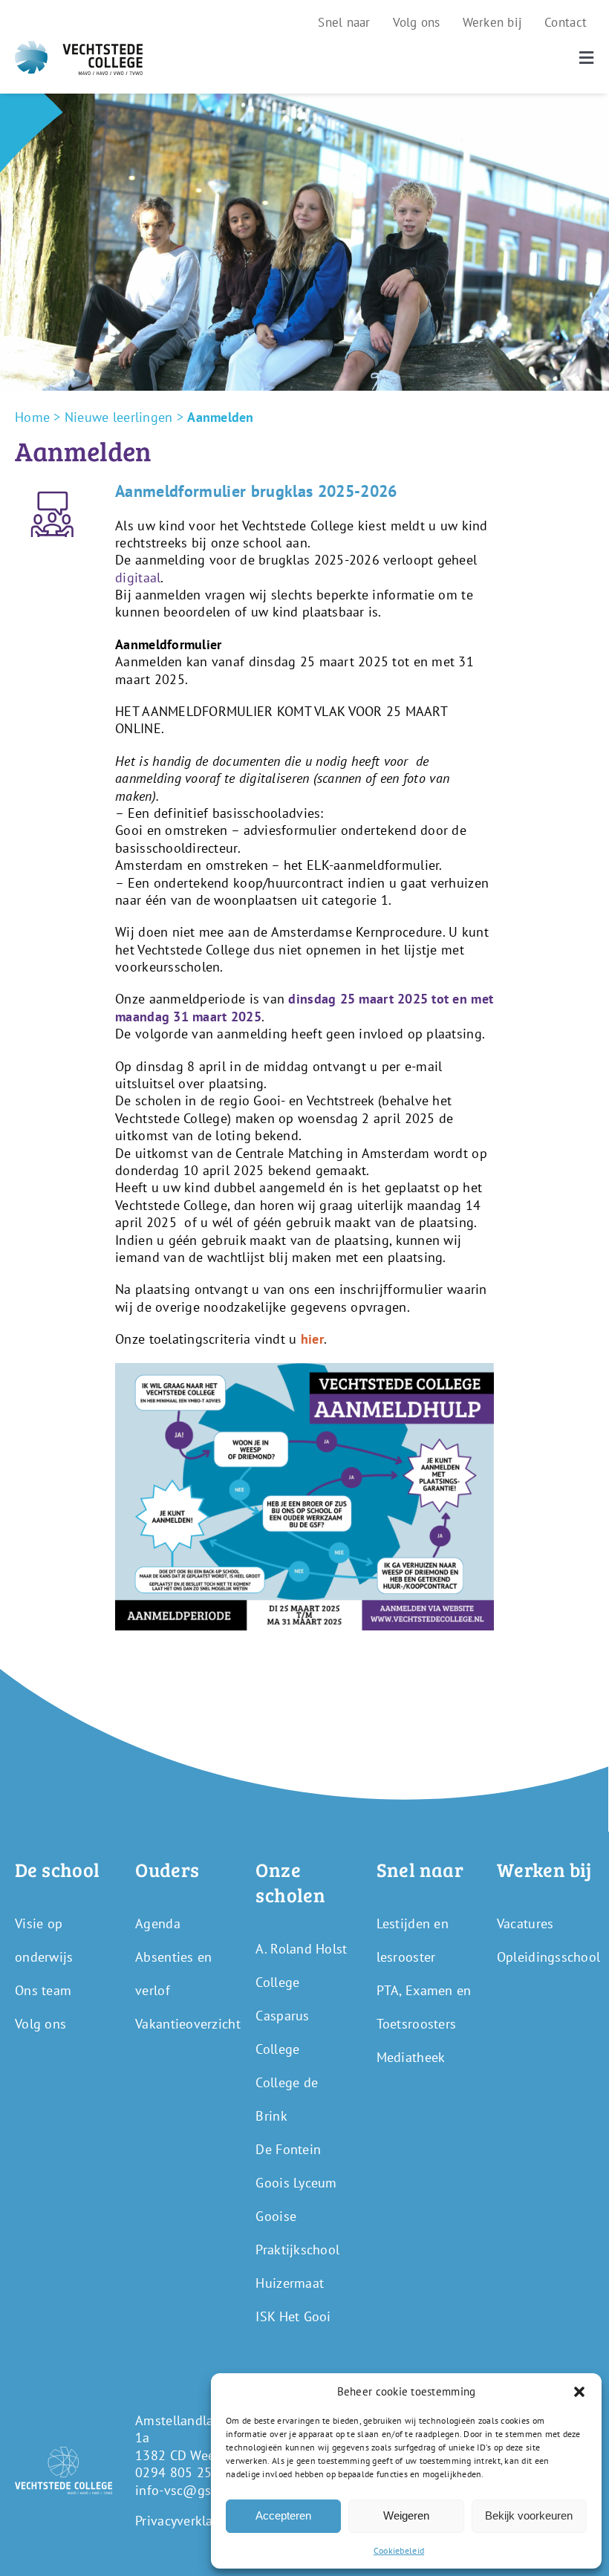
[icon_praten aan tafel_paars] (52, 487)
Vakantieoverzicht (188, 2024)
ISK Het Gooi (293, 2316)
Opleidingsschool (548, 1957)
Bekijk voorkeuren (529, 2515)
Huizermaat (290, 2283)
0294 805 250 (177, 2472)
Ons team (43, 1990)
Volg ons (40, 2024)
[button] (579, 2392)
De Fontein (288, 2149)
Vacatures (525, 1923)
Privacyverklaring (186, 2521)
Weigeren (406, 2515)
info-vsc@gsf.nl (183, 2490)
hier (312, 1339)
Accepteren (283, 2515)
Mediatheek (411, 2057)
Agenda (158, 1923)
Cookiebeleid (399, 2550)
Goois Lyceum (296, 2183)
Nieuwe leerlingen (119, 417)
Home (32, 417)
